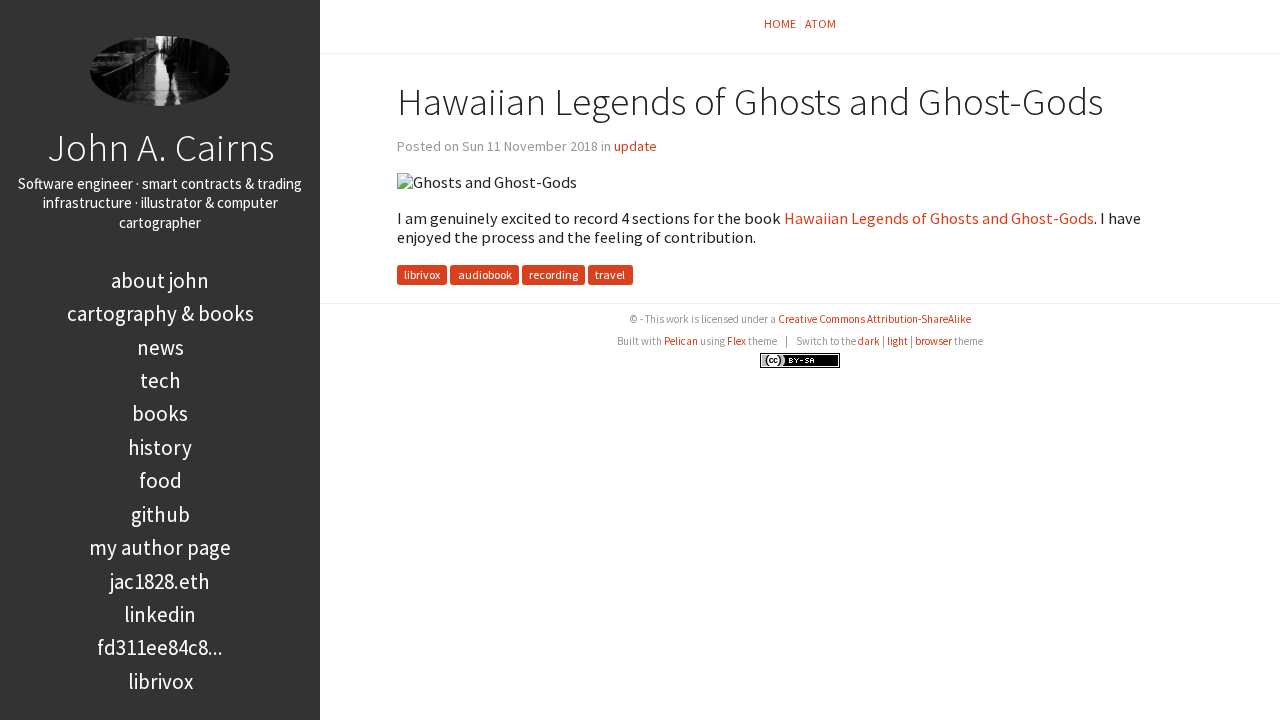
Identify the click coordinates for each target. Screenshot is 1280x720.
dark (869, 341)
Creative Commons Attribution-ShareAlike (874, 319)
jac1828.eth (160, 581)
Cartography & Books (160, 313)
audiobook (485, 274)
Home (780, 23)
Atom (820, 23)
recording (553, 274)
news (160, 347)
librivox (422, 274)
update (635, 146)
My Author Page (160, 547)
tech (160, 380)
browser (933, 341)
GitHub (160, 514)
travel (610, 274)
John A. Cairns (160, 147)
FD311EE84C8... (160, 647)
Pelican (681, 341)
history (160, 447)
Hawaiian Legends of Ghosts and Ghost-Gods (939, 218)
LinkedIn (160, 614)
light (897, 341)
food (160, 480)
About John (160, 280)
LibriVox (160, 681)
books (160, 413)
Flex (736, 341)
